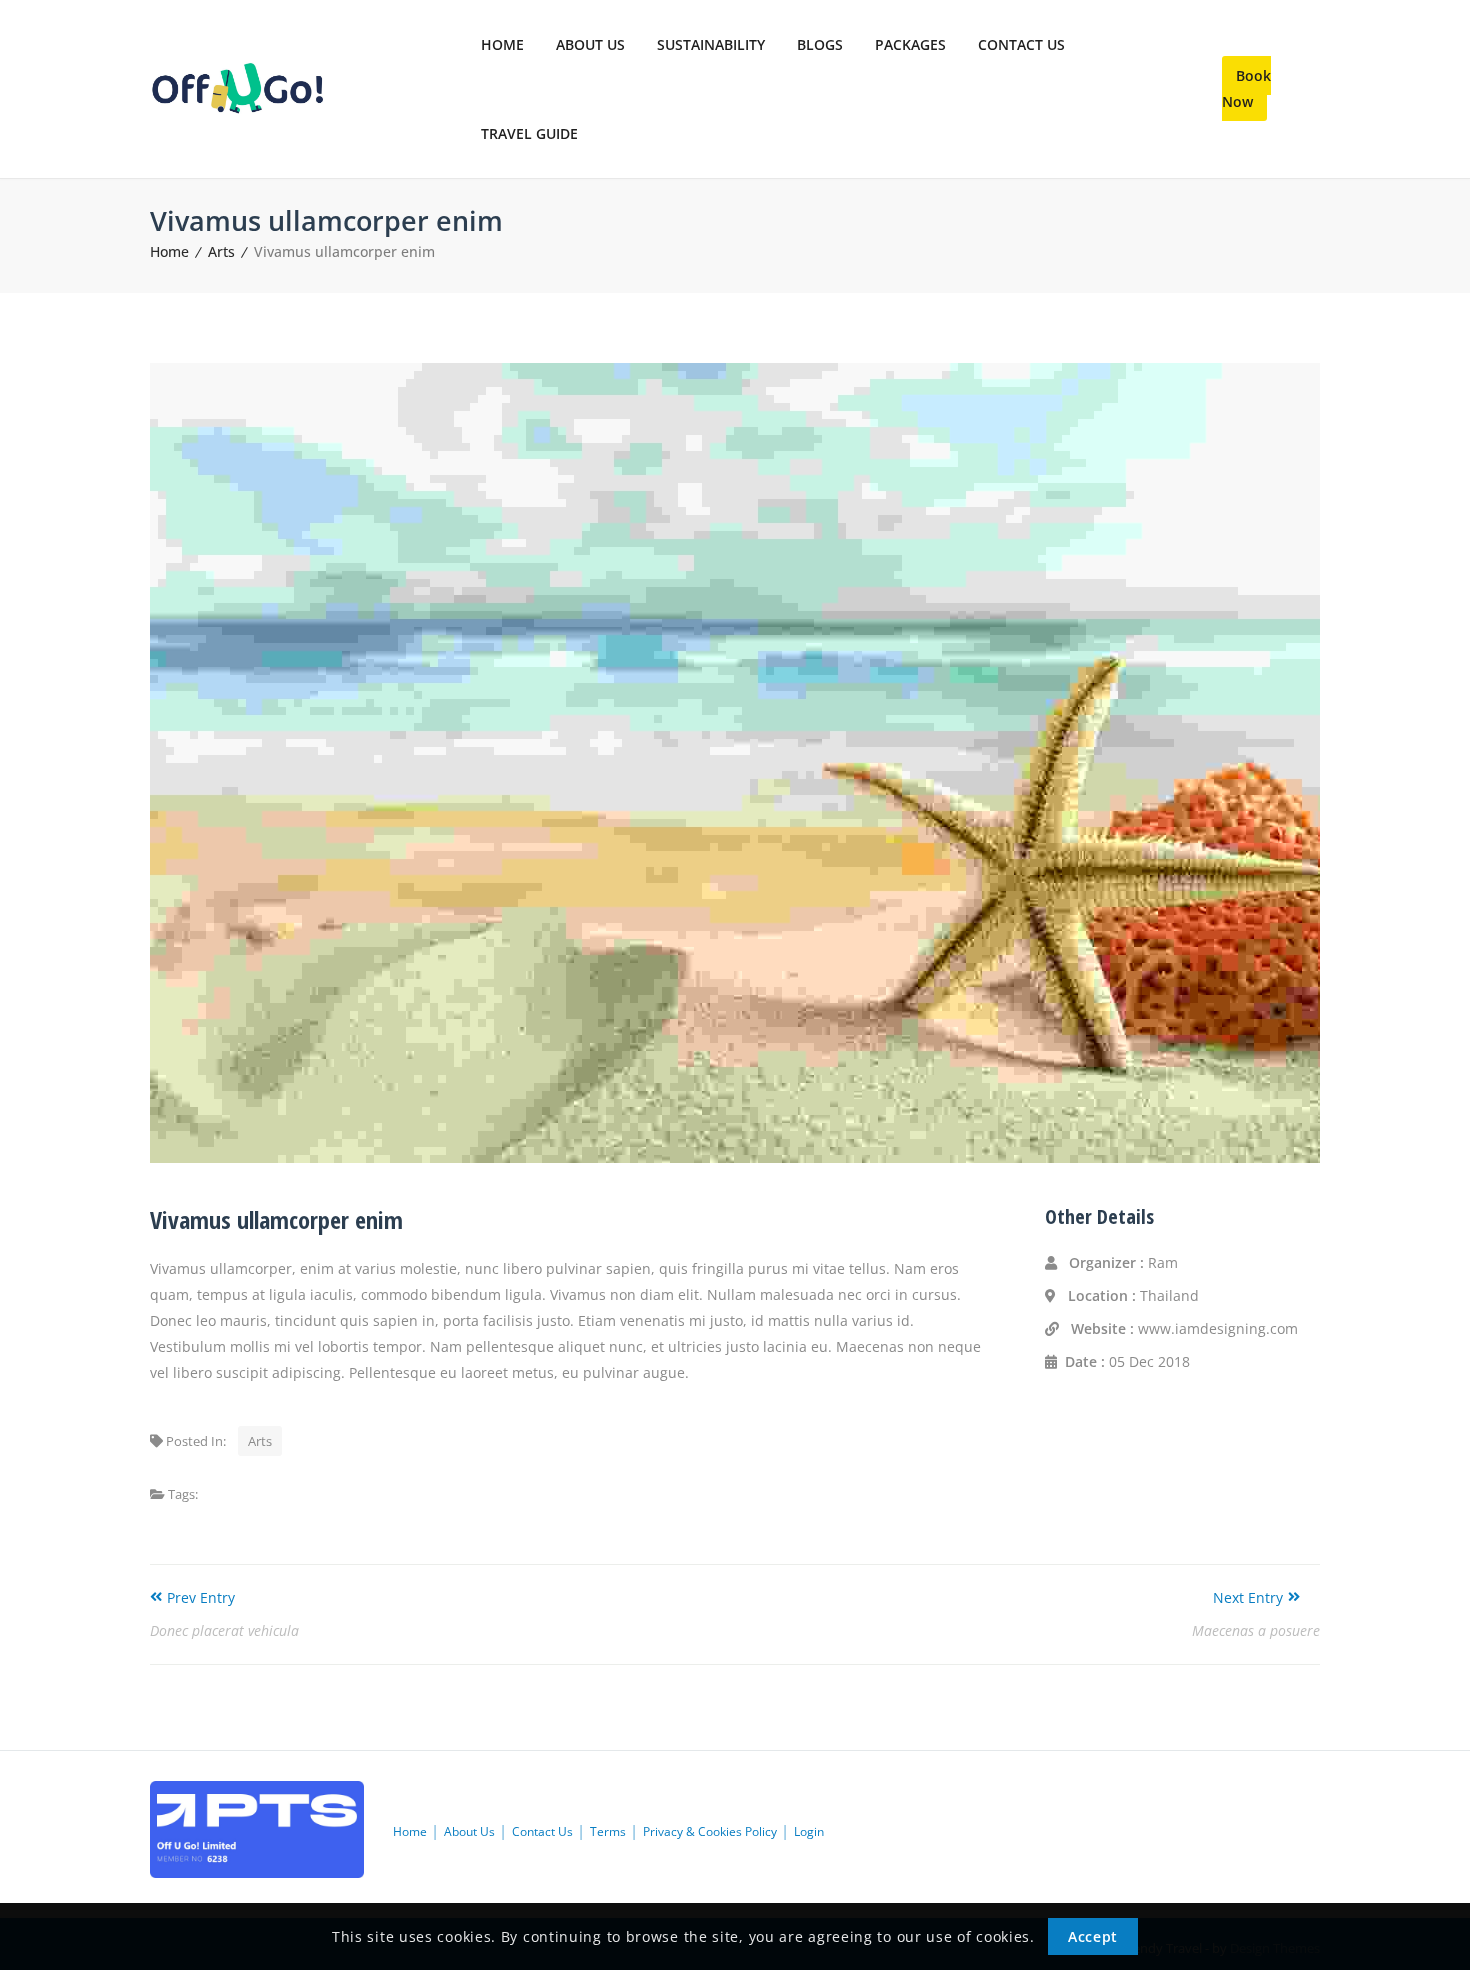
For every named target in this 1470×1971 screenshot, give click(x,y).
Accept (1093, 1937)
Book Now (1246, 88)
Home (169, 251)
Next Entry (1248, 1597)
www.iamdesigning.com (1218, 1328)
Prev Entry (201, 1597)
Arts (221, 251)
